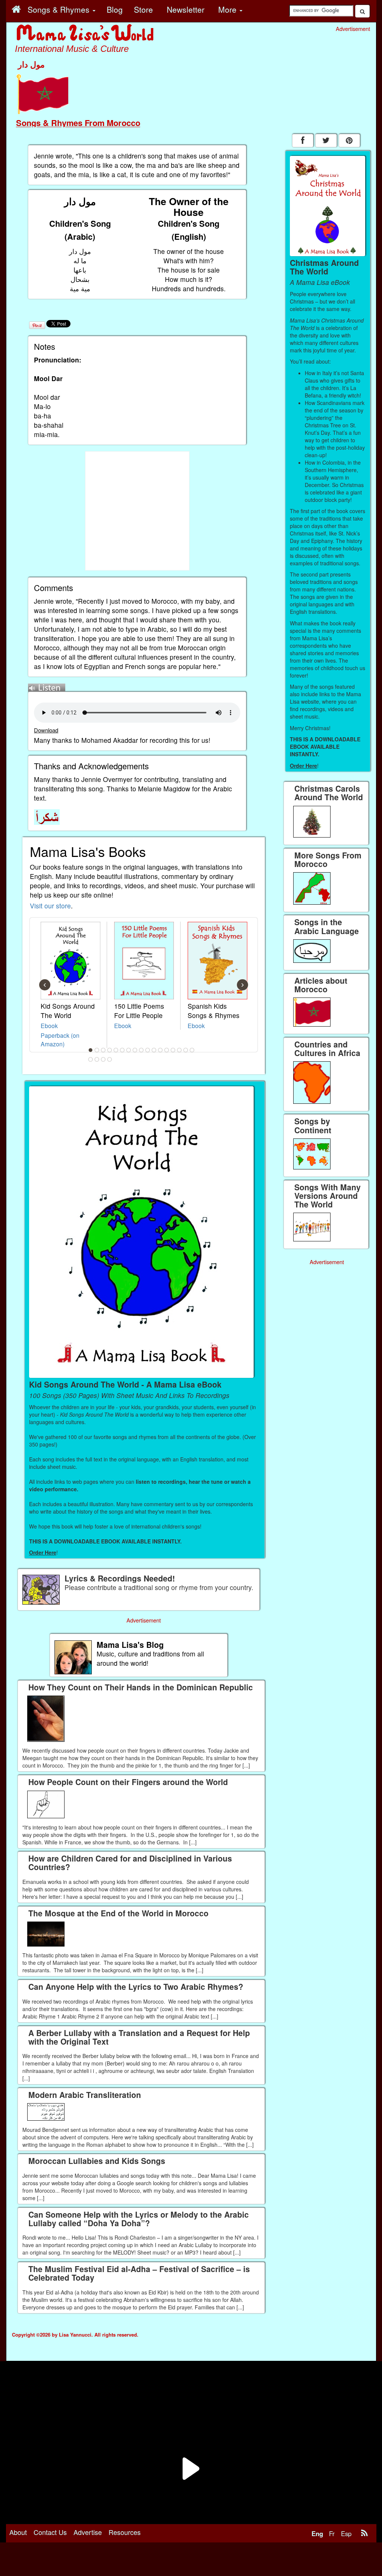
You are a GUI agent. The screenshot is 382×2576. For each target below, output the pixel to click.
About (18, 2532)
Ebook (49, 1025)
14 (173, 1050)
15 (179, 1050)
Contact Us (50, 2532)
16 (186, 1050)
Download (46, 730)
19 (97, 1059)
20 (103, 1059)
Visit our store (50, 906)
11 (154, 1050)
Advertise (88, 2532)
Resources (125, 2532)
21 (110, 1059)
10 (148, 1050)
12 (160, 1050)
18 (91, 1059)
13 (167, 1050)
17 (192, 1050)
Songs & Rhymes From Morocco (78, 123)
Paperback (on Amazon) (60, 1039)
